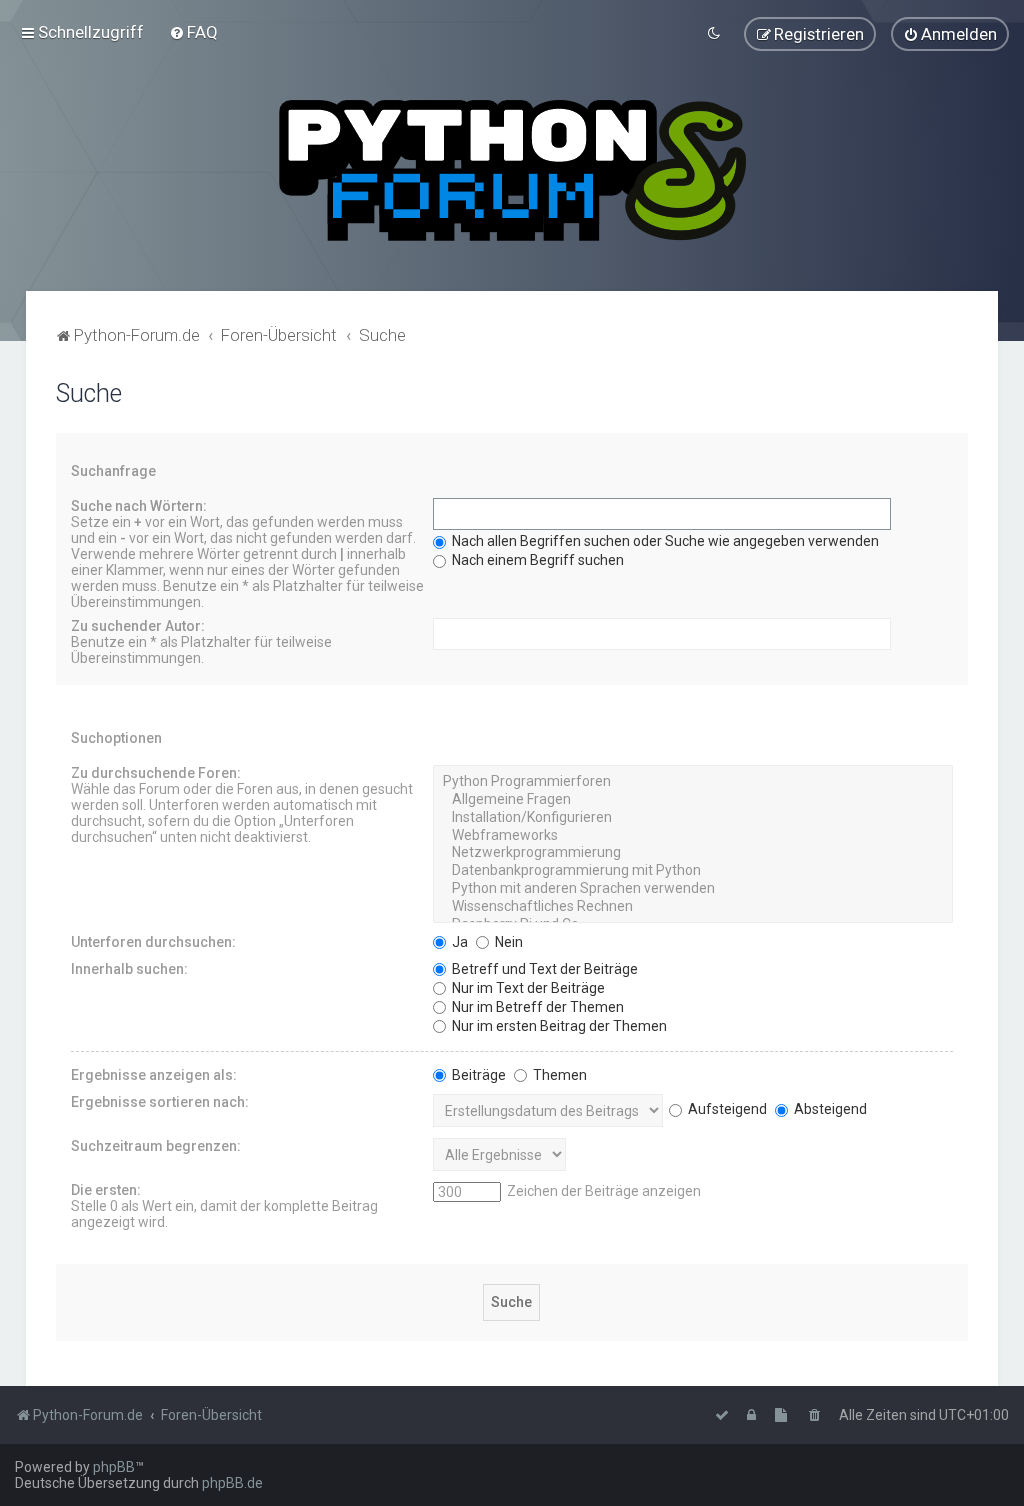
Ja (458, 942)
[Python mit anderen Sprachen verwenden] (693, 889)
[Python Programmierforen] (693, 782)
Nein (507, 942)
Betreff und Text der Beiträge (543, 969)
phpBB (114, 1467)
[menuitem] (193, 32)
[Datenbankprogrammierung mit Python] (693, 871)
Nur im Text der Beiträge (527, 988)
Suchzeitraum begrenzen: (156, 1146)
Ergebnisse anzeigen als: (154, 1075)
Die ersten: (106, 1190)
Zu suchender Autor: (138, 626)
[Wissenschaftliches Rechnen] (693, 907)
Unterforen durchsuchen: (153, 942)
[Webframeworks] (693, 836)
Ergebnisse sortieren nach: (160, 1102)
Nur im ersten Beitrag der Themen (558, 1026)
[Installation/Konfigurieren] (693, 818)
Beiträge (477, 1075)
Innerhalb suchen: (129, 969)
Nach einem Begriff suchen (536, 560)
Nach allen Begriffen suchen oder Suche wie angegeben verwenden (664, 541)
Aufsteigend (726, 1109)
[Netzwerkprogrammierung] (693, 853)
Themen (558, 1075)
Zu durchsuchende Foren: (156, 773)
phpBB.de (232, 1483)
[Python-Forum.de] (512, 170)
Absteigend (829, 1109)
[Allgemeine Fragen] (693, 800)
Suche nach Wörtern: (139, 506)
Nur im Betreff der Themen (536, 1007)
